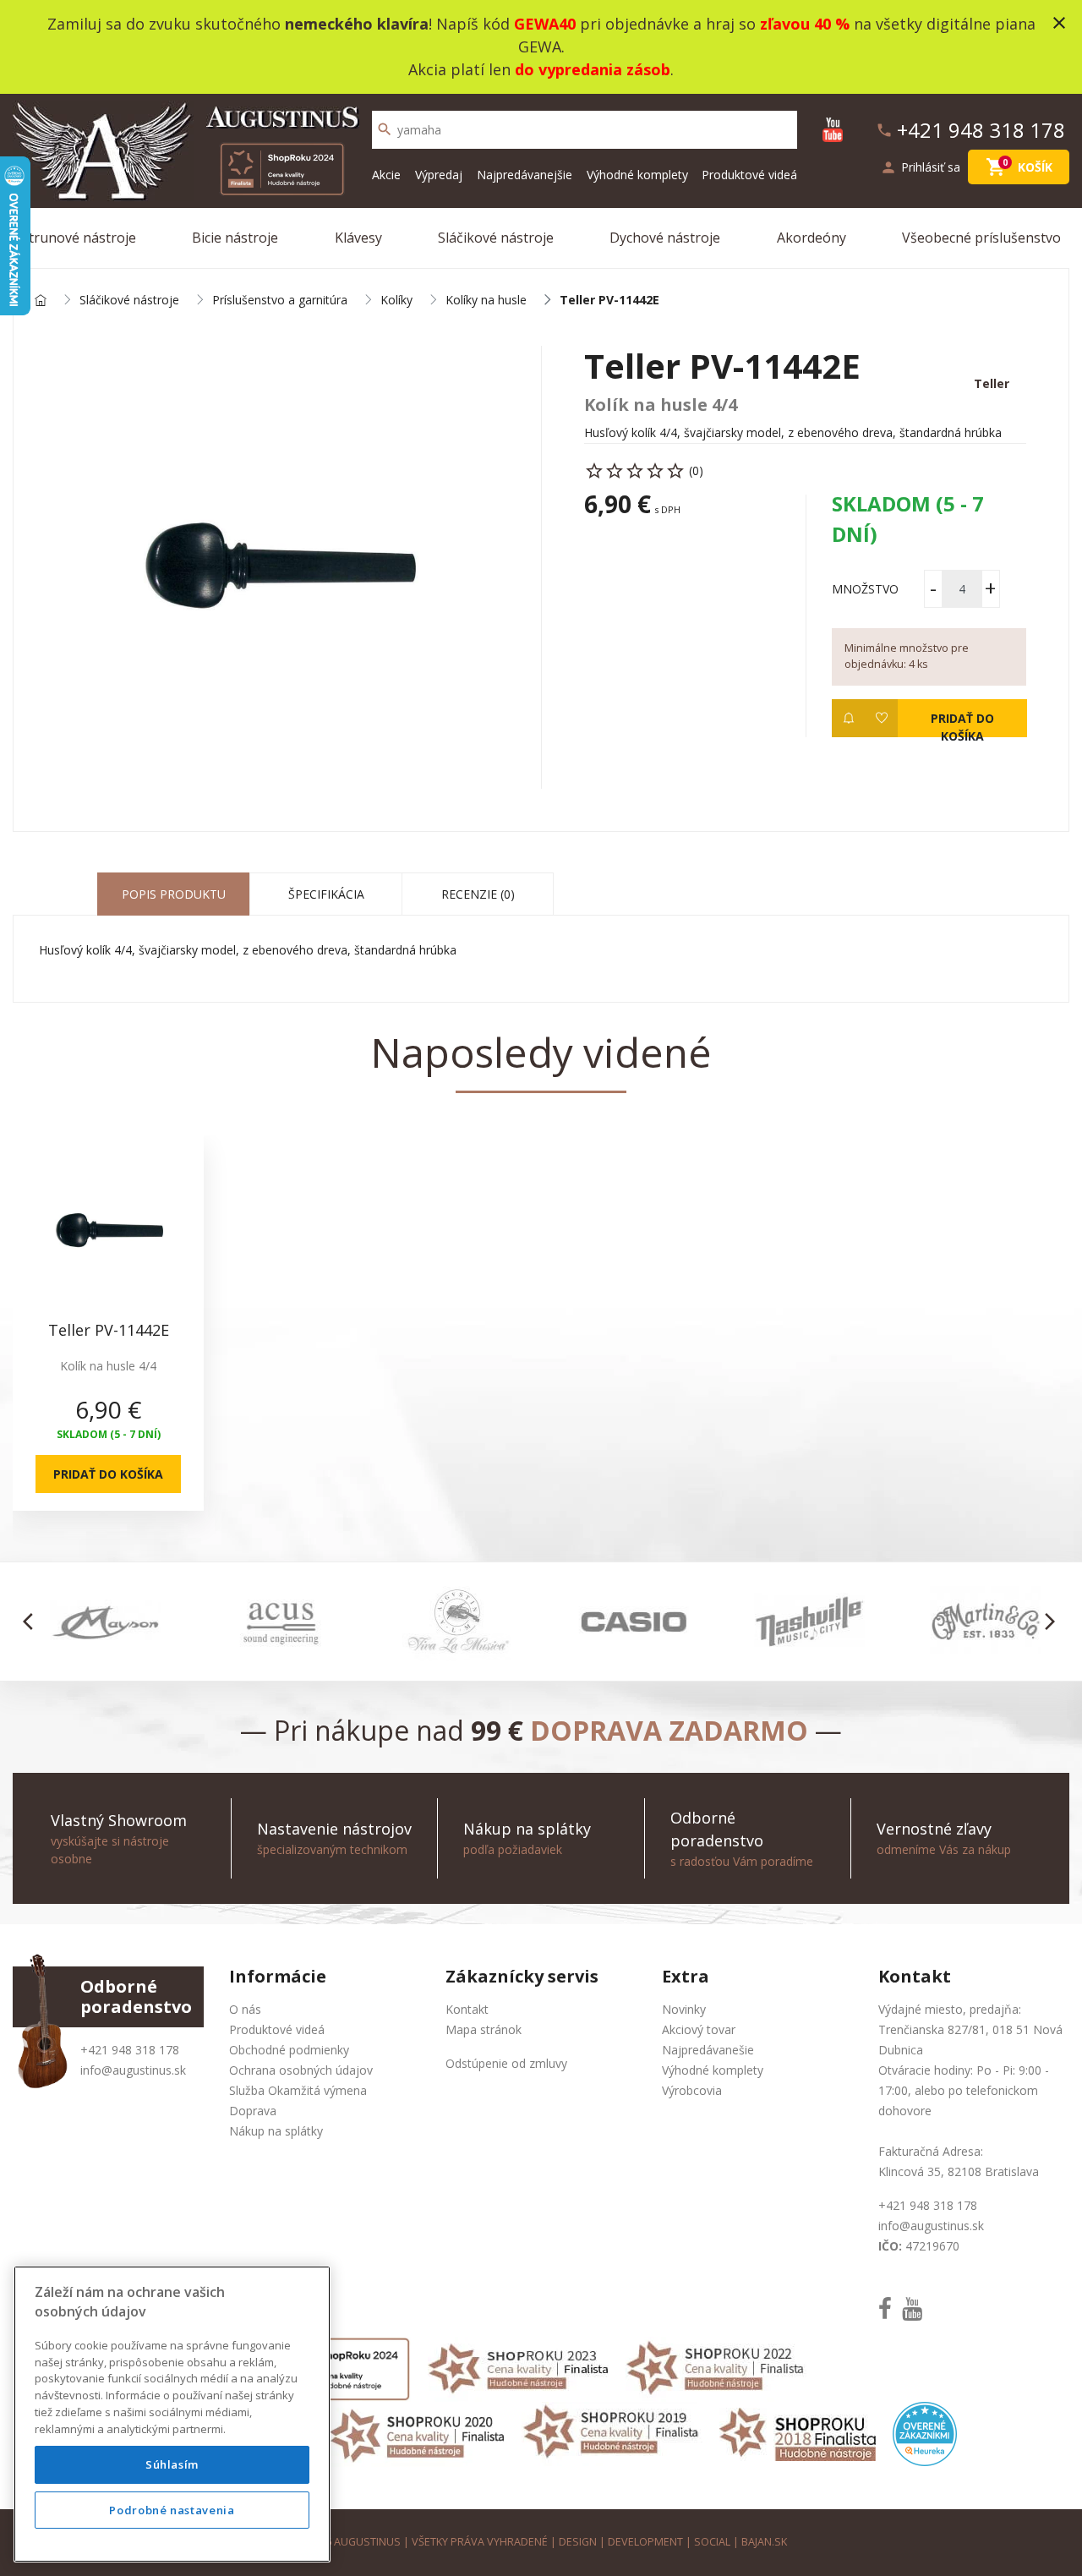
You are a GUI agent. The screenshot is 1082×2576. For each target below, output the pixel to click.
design (578, 2542)
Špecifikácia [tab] (326, 894)
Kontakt (467, 2009)
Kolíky (396, 301)
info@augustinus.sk (133, 2070)
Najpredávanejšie (525, 175)
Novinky (684, 2009)
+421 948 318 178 (130, 2050)
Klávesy (358, 238)
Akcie (386, 175)
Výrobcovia (692, 2090)
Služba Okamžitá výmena (298, 2090)
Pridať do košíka (962, 724)
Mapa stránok (484, 2029)
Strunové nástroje (79, 238)
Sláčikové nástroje (496, 238)
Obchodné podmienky (289, 2050)
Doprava (253, 2111)
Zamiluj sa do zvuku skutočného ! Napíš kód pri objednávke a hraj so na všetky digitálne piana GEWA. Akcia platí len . (541, 46)
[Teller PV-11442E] (277, 567)
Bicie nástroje (235, 238)
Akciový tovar (699, 2029)
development (645, 2542)
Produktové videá (749, 175)
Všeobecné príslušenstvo (981, 238)
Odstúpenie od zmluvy (506, 2063)
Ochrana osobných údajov (301, 2070)
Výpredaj (439, 175)
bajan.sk (764, 2542)
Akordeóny (811, 238)
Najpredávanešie (708, 2050)
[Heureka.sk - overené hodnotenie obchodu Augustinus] (925, 2433)
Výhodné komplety (637, 175)
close (1059, 23)
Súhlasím (172, 2464)
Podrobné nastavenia (172, 2510)
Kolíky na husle (486, 301)
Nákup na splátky (276, 2131)
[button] (33, 1622)
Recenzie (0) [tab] (478, 894)
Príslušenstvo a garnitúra (280, 301)
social (712, 2542)
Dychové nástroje (665, 238)
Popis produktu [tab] (174, 894)
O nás (245, 2009)
